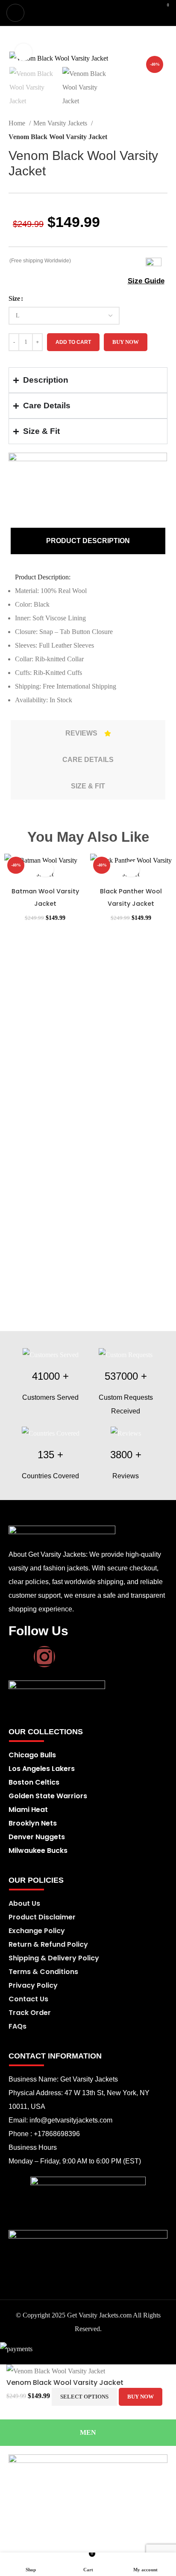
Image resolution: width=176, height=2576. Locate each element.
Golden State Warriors (48, 1796)
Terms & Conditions (43, 1972)
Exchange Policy (37, 1931)
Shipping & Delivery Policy (54, 1958)
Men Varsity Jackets (61, 123)
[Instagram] (44, 1657)
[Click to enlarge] (23, 52)
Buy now (126, 342)
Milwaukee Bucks (38, 1851)
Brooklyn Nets (33, 1823)
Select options (84, 2397)
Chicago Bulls (32, 1755)
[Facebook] (19, 1657)
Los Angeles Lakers (42, 1769)
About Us (24, 1903)
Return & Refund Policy (48, 1944)
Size (14, 298)
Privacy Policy (33, 1985)
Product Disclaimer (42, 1917)
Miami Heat (28, 1810)
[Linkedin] (95, 1657)
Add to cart (73, 342)
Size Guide (146, 281)
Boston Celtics (34, 1782)
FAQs (18, 2026)
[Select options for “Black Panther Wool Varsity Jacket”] (131, 869)
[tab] (88, 541)
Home (18, 123)
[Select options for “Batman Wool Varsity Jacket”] (45, 869)
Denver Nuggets (37, 1837)
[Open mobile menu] (15, 13)
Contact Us (28, 1999)
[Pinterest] (70, 1657)
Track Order (30, 2013)
